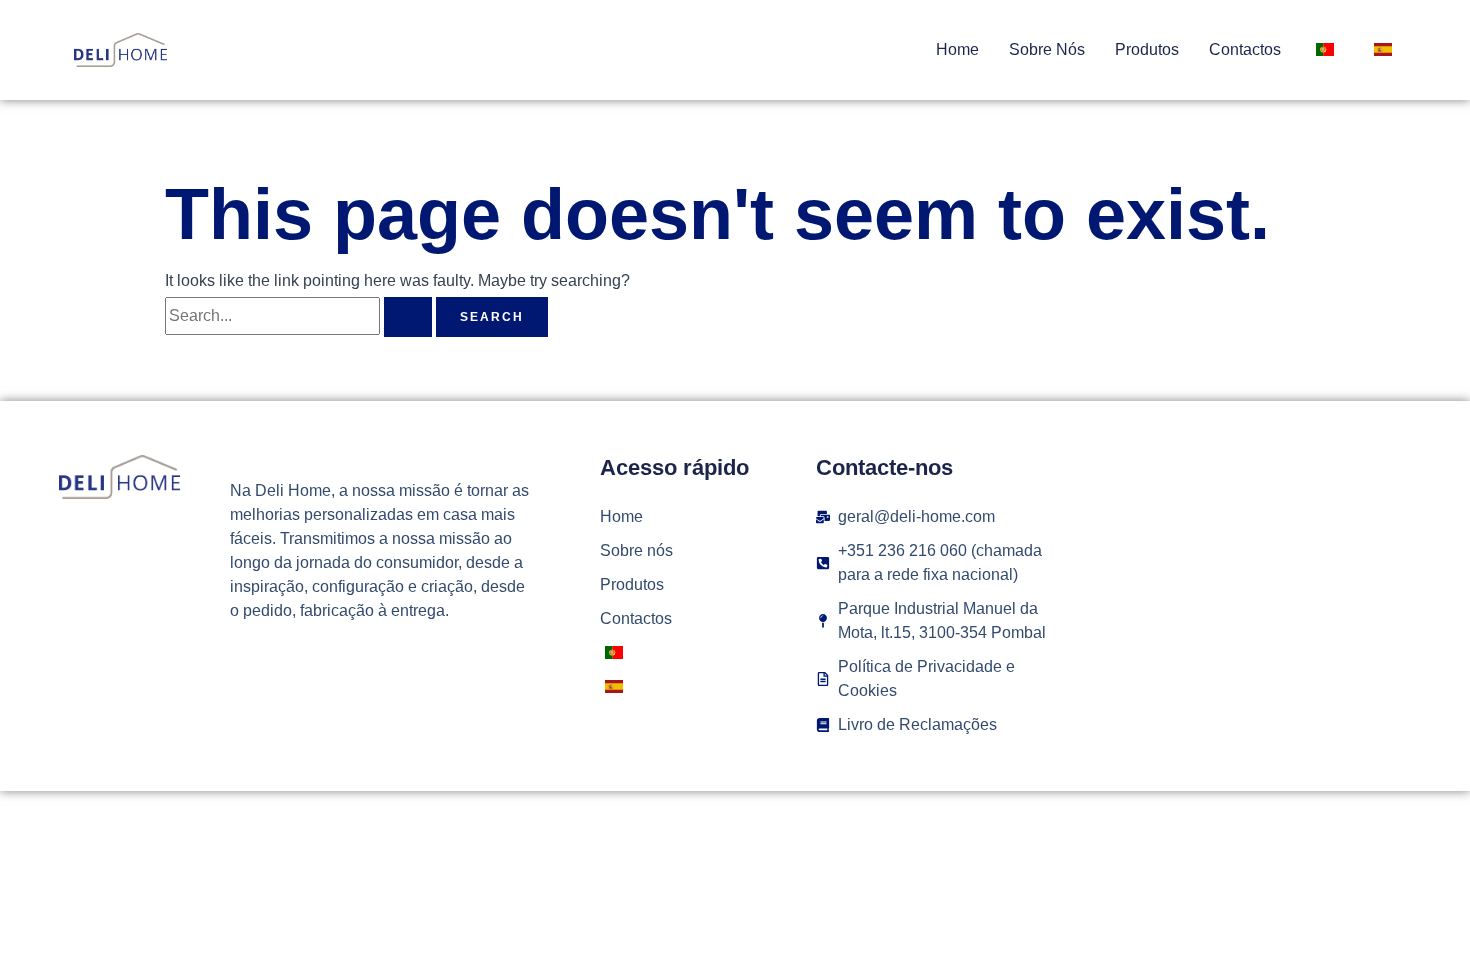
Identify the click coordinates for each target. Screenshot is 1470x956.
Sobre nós (1047, 49)
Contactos (1245, 49)
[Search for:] (300, 315)
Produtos (1147, 49)
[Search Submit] (408, 317)
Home (957, 49)
